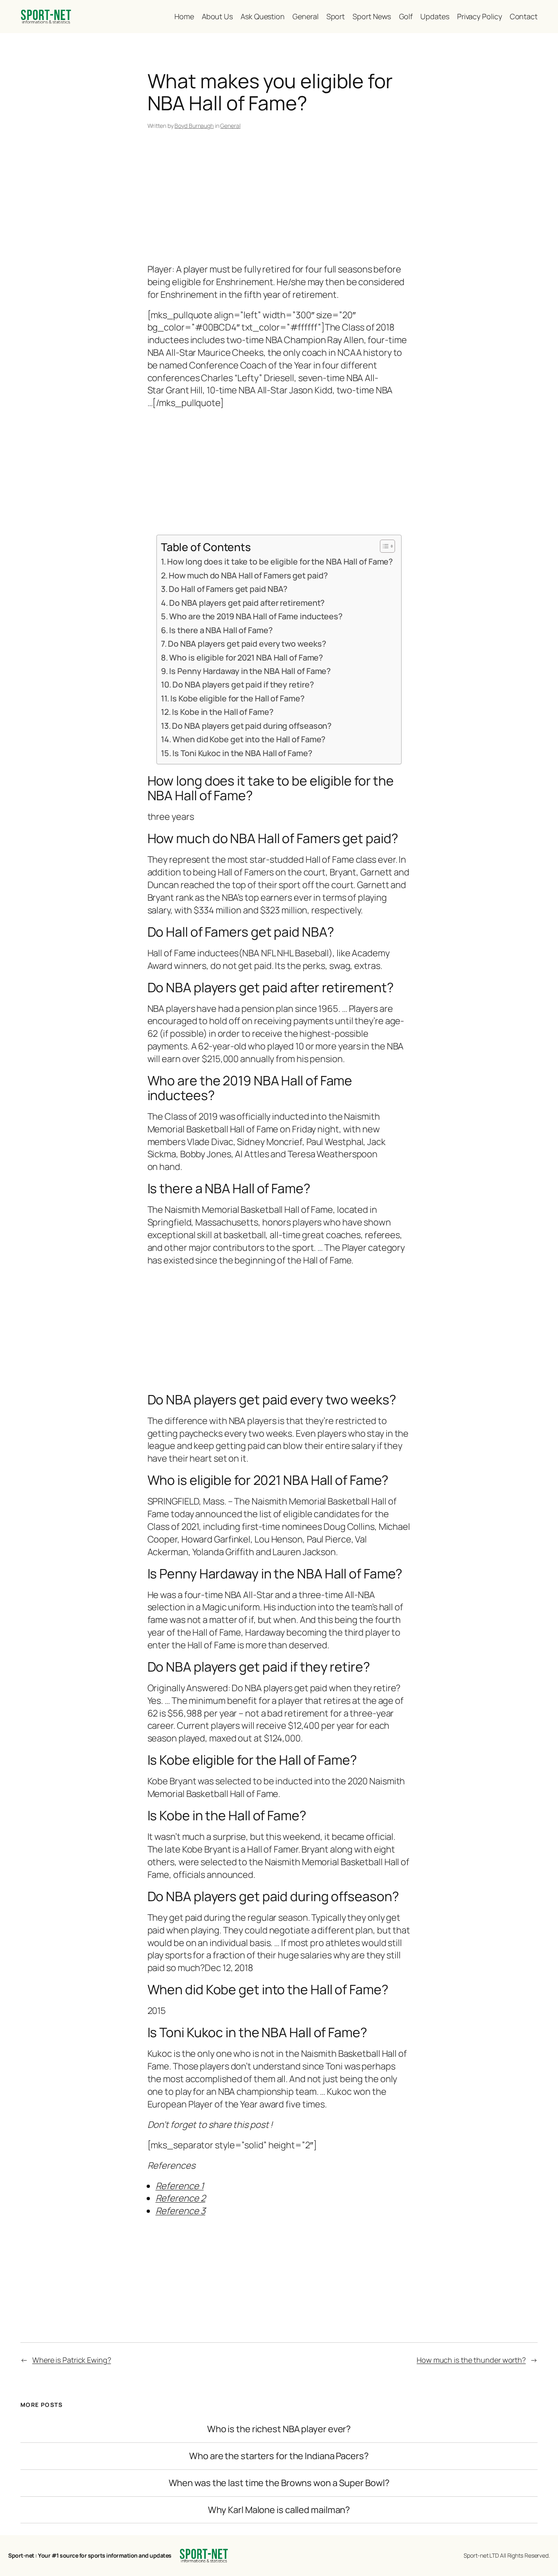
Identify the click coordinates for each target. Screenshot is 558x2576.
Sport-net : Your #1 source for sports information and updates (90, 2555)
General (230, 126)
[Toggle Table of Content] (383, 546)
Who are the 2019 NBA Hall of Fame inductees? (256, 616)
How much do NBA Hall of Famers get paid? (248, 575)
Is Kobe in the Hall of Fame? (223, 712)
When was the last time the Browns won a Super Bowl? (279, 2483)
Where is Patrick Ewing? (72, 2360)
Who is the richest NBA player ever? (279, 2429)
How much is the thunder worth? (471, 2360)
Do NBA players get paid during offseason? (252, 726)
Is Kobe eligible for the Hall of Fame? (237, 698)
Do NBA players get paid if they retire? (243, 684)
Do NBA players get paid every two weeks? (247, 644)
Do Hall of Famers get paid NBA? (228, 589)
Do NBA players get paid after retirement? (247, 603)
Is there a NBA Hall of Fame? (221, 630)
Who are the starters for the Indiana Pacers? (279, 2456)
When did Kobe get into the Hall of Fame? (249, 739)
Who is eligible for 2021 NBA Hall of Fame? (246, 657)
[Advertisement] (279, 198)
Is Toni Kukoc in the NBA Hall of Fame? (242, 753)
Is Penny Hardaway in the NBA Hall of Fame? (250, 671)
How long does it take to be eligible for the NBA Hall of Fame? (280, 561)
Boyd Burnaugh (194, 126)
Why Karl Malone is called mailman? (279, 2510)
